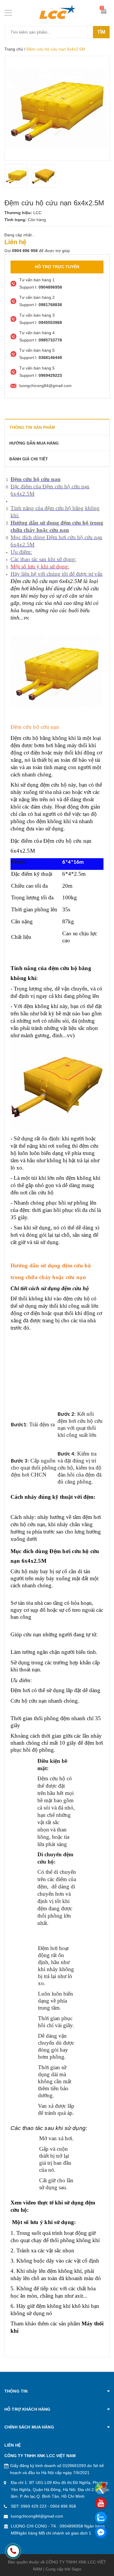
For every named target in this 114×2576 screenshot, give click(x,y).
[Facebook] (101, 2532)
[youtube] (101, 2503)
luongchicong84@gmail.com (37, 2516)
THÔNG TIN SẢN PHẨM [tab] (32, 427)
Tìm (101, 32)
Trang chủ (14, 49)
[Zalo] (101, 2518)
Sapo (76, 2569)
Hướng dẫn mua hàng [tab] (34, 443)
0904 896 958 (63, 2506)
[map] (101, 2488)
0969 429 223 (34, 2506)
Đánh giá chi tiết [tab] (29, 459)
